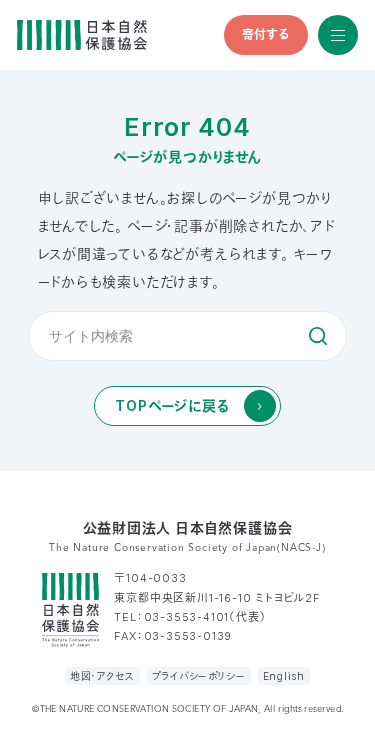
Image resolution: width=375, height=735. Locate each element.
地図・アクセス (102, 676)
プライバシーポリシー (199, 676)
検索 (318, 336)
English (284, 676)
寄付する (266, 34)
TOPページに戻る (172, 405)
